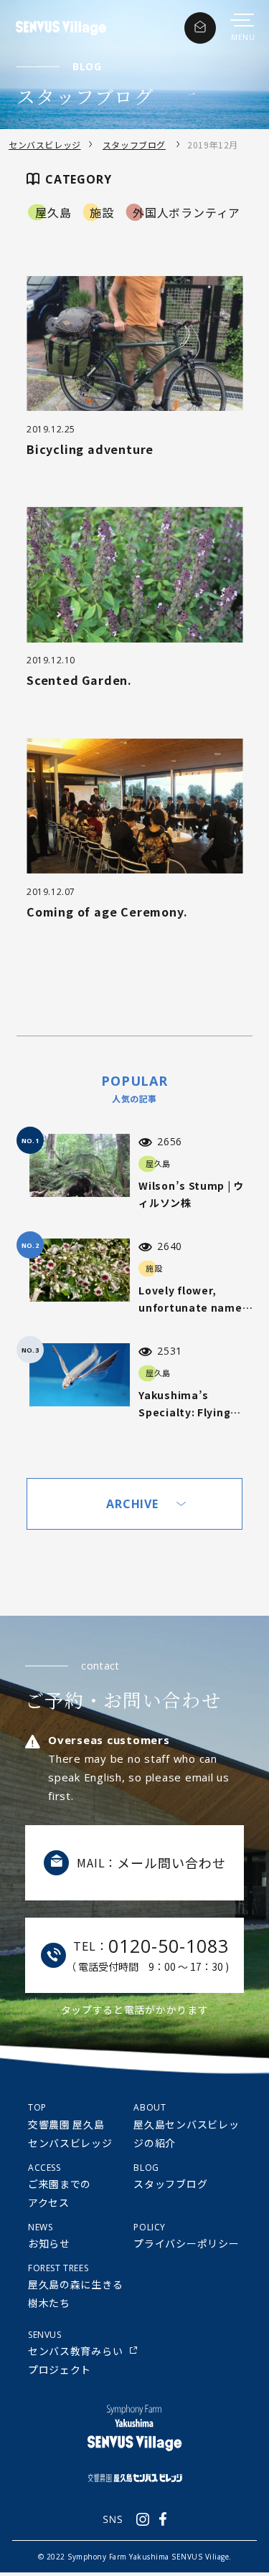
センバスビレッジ (45, 145)
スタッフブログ (134, 145)
